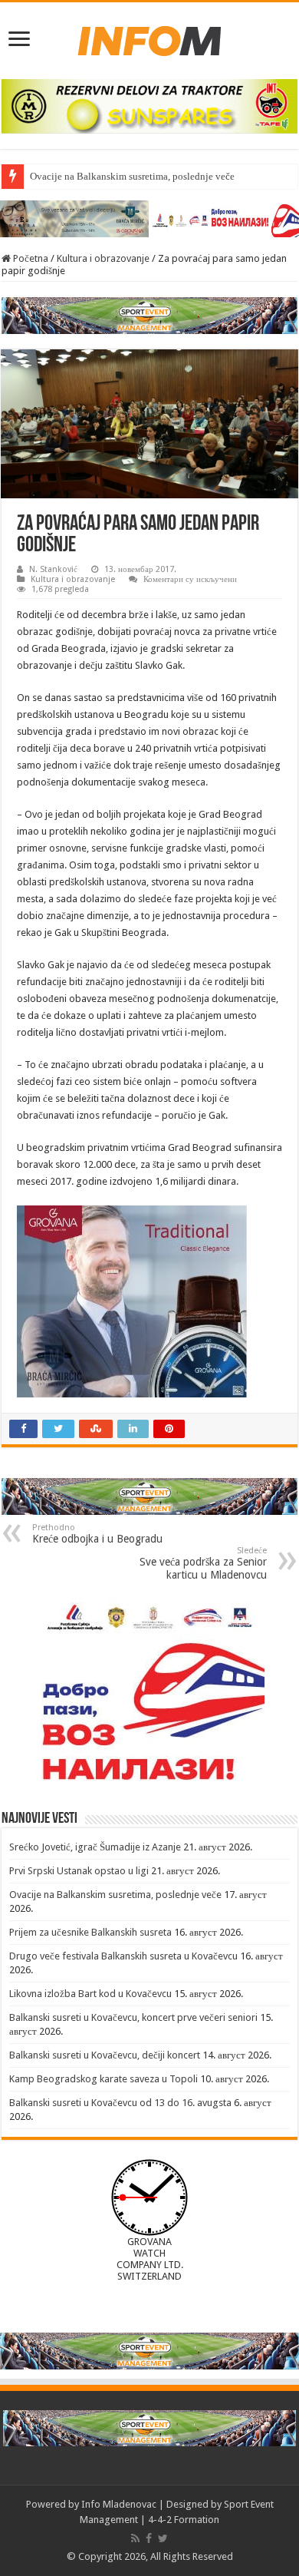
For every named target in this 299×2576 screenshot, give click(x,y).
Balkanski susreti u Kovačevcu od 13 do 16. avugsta (120, 2103)
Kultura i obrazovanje (103, 258)
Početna (30, 258)
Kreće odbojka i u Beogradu (97, 1534)
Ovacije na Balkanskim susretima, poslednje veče (132, 176)
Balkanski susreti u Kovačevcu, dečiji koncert (105, 2055)
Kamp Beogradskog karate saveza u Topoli (103, 2079)
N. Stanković (53, 569)
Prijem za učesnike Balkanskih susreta (90, 1932)
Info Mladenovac (119, 2504)
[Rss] (135, 2538)
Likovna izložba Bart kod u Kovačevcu (90, 1994)
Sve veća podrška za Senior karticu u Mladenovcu (203, 1563)
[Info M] (149, 38)
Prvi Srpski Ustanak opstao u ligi (79, 1871)
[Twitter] (163, 2538)
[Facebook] (149, 2538)
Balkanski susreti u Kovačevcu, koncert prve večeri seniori (133, 2017)
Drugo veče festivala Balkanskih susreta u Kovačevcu (123, 1956)
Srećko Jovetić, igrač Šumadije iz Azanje (95, 1847)
